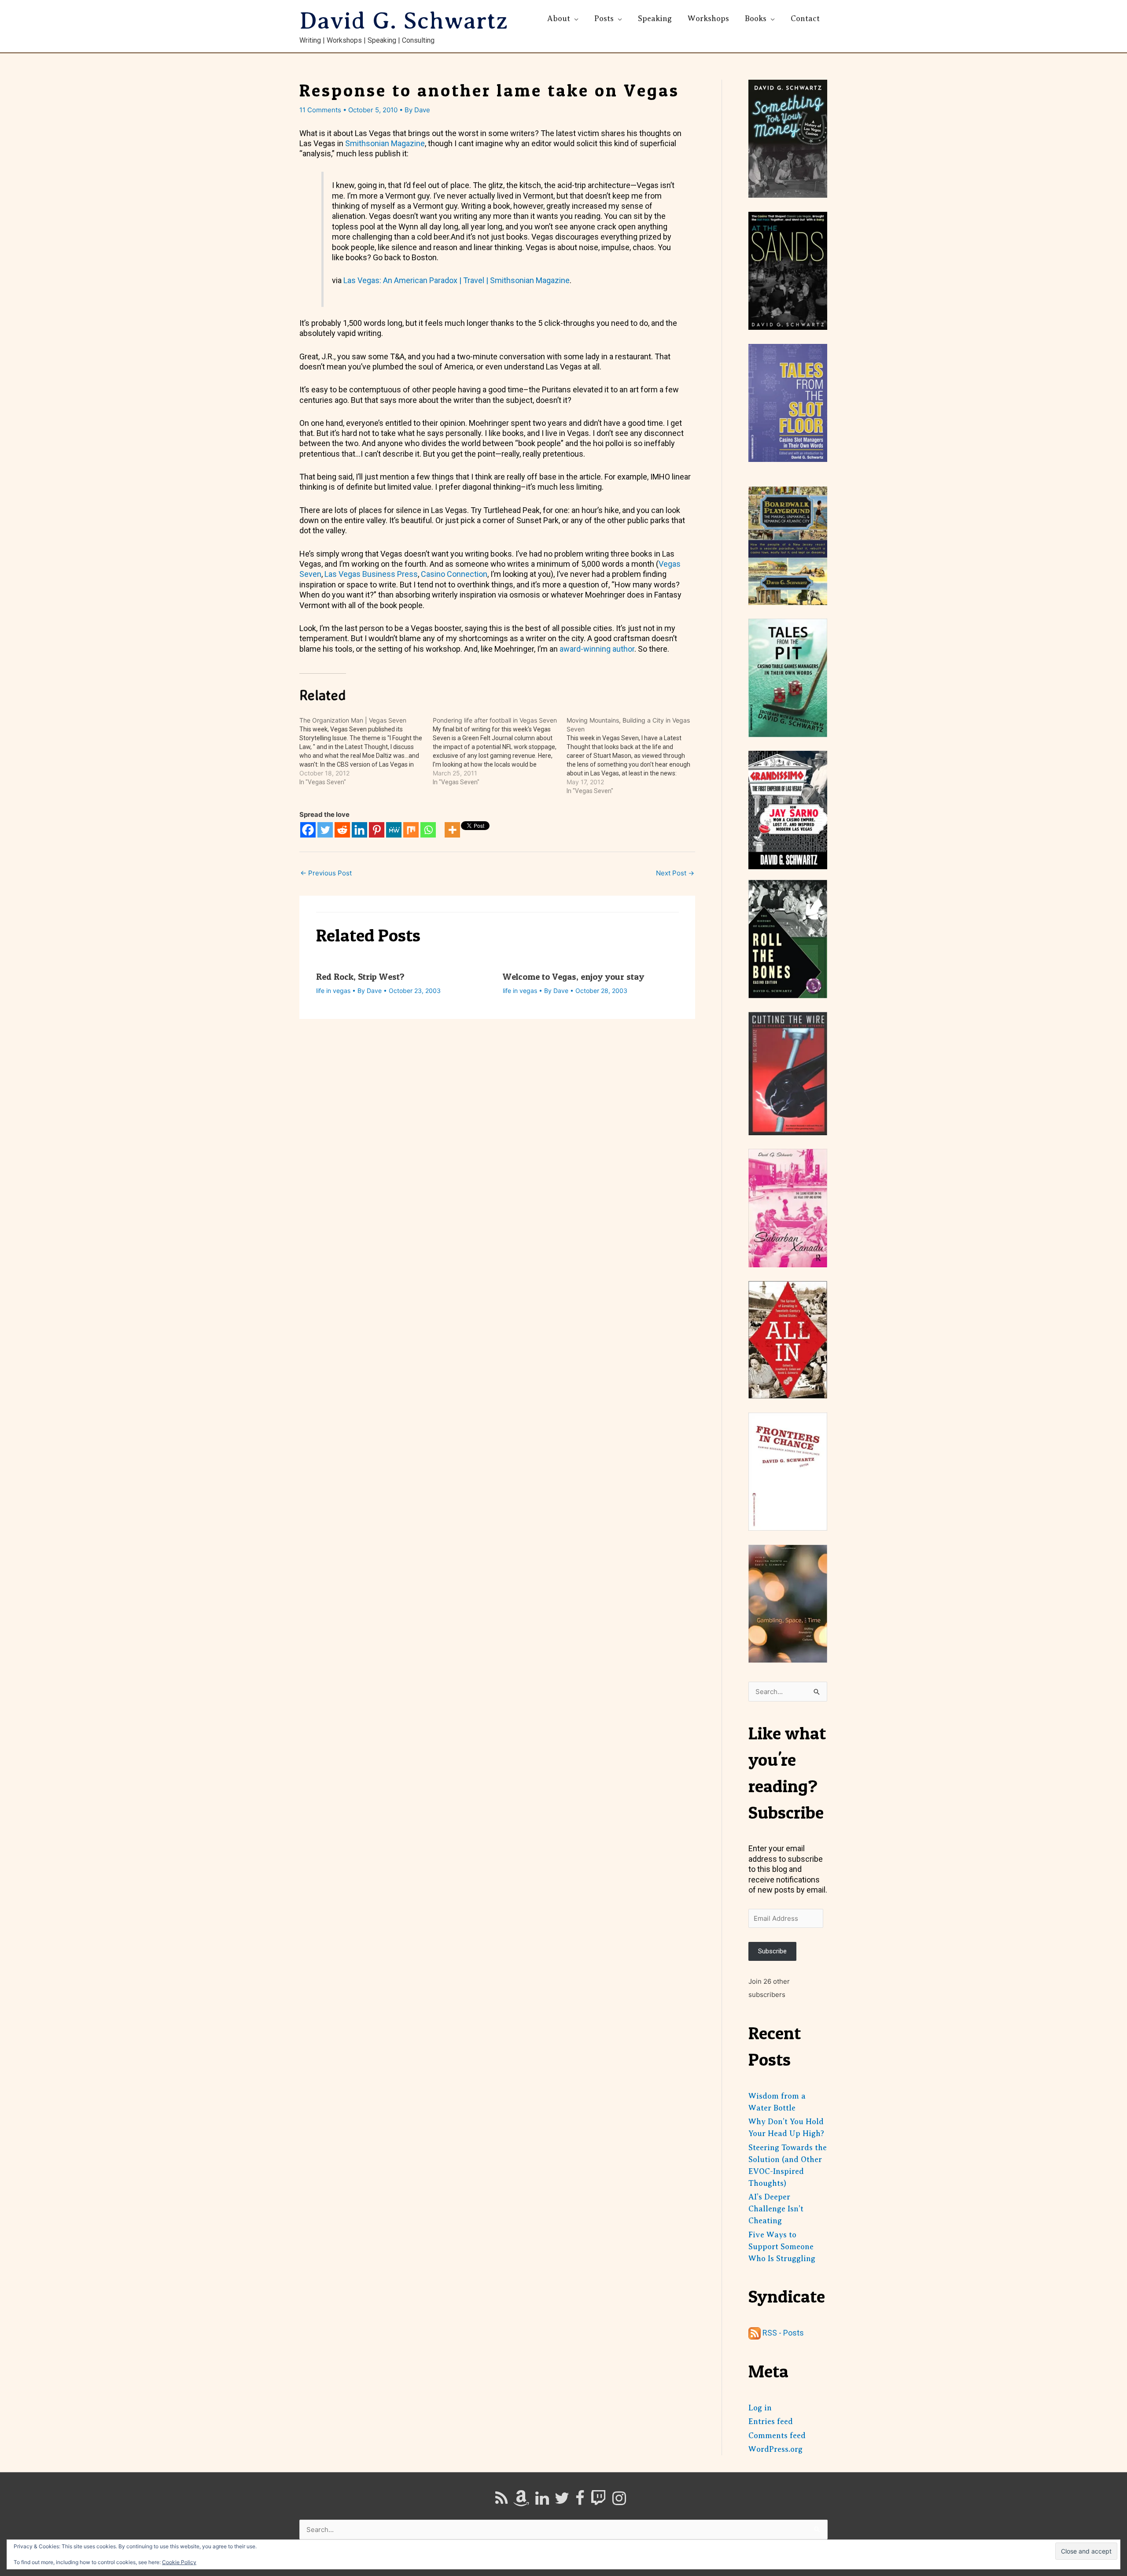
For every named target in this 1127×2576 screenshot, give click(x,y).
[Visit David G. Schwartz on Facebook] (580, 2501)
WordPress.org (775, 2449)
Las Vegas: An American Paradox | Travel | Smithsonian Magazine (457, 280)
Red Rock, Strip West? (360, 977)
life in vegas (333, 991)
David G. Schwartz (404, 21)
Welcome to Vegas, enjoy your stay (573, 977)
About (559, 18)
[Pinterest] (377, 830)
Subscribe (772, 1951)
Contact (805, 18)
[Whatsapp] (428, 830)
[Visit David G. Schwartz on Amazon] (521, 2501)
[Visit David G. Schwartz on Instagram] (619, 2501)
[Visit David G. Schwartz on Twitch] (598, 2501)
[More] (452, 830)
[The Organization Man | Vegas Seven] (366, 751)
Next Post (675, 873)
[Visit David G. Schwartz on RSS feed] (501, 2501)
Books (756, 18)
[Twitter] (325, 830)
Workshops (708, 18)
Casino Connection (454, 574)
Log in (760, 2408)
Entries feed (771, 2421)
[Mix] (411, 830)
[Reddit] (342, 830)
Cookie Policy (179, 2562)
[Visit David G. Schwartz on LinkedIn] (542, 2501)
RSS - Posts (782, 2333)
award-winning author (597, 649)
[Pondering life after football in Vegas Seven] (499, 751)
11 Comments (320, 110)
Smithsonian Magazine (385, 143)
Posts (604, 18)
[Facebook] (308, 830)
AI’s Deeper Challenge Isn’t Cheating (776, 2209)
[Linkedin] (359, 830)
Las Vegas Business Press (371, 574)
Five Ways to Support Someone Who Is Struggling (782, 2247)
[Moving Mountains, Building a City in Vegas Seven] (633, 756)
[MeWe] (394, 830)
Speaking (655, 18)
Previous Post (326, 873)
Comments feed (777, 2436)
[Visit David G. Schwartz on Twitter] (562, 2501)
